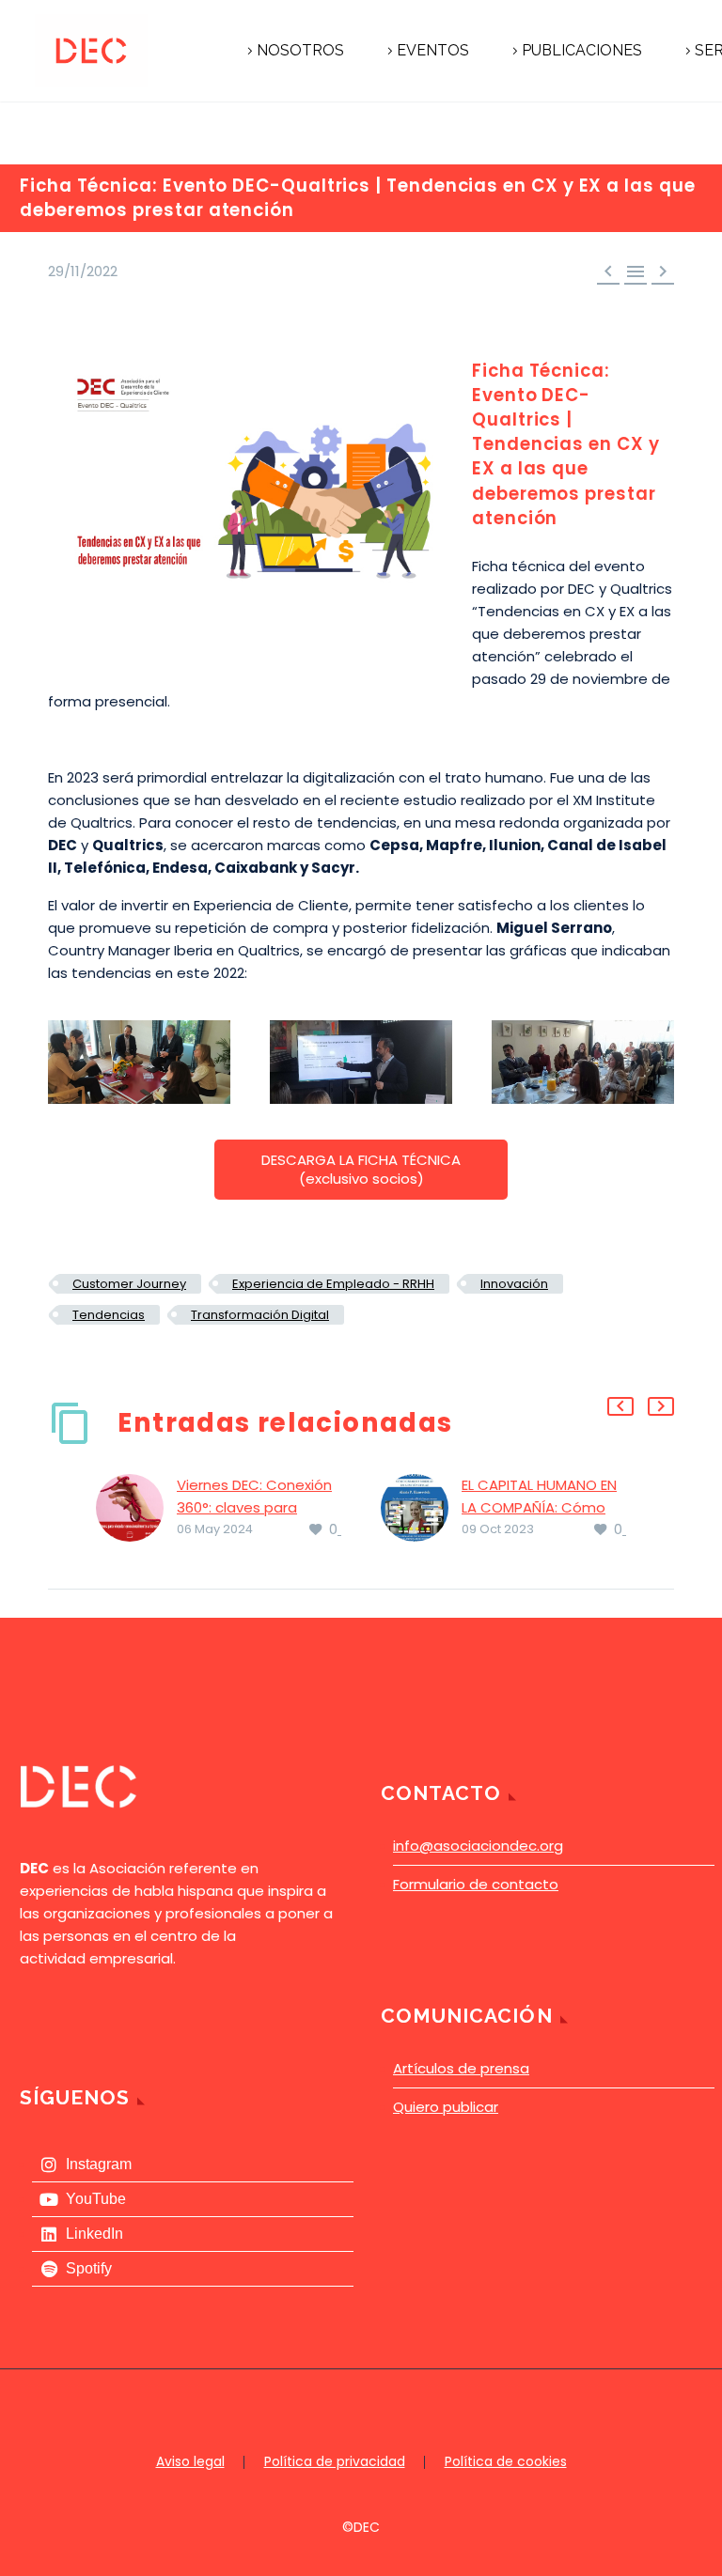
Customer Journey (129, 1284)
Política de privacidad (335, 2462)
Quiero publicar (446, 2107)
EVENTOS (433, 50)
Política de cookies (506, 2462)
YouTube (96, 2199)
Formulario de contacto (476, 1884)
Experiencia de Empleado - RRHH (333, 1284)
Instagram (99, 2164)
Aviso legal (190, 2462)
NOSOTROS (300, 50)
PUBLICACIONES (582, 50)
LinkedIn (94, 2234)
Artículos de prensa (461, 2068)
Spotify (89, 2268)
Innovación (514, 1284)
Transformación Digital (260, 1315)
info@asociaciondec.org (478, 1846)
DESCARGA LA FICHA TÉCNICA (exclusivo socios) (361, 1169)
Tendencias (109, 1315)
